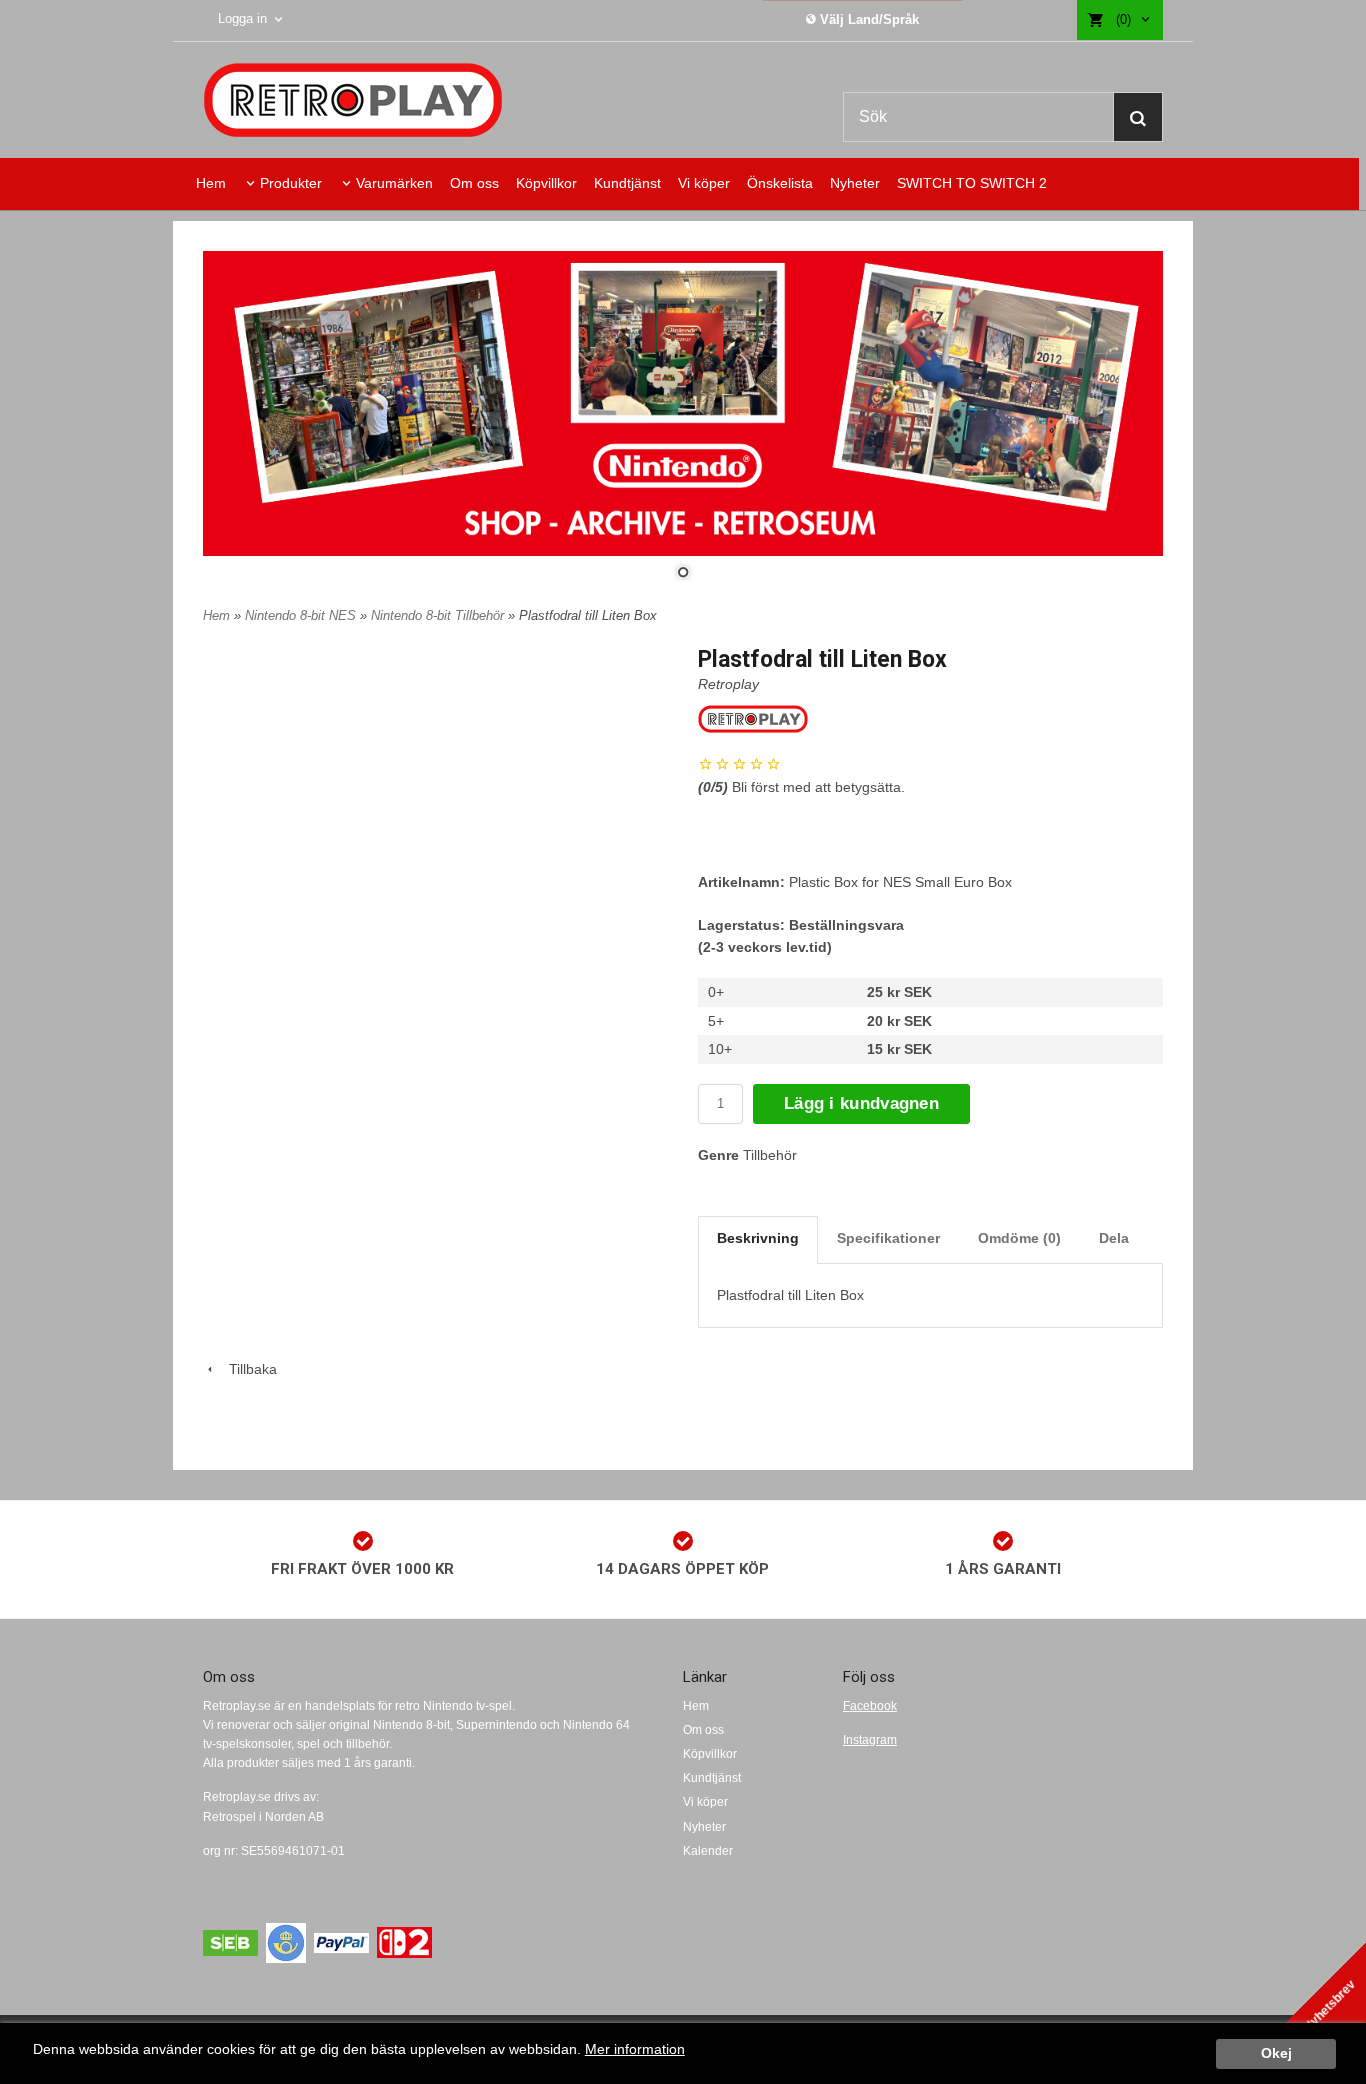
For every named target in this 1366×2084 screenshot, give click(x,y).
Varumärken (394, 183)
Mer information (635, 2049)
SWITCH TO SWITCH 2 (972, 183)
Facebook (870, 1706)
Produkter (291, 183)
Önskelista (780, 183)
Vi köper (704, 183)
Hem (211, 183)
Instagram (870, 1740)
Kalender (708, 1851)
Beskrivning (758, 1238)
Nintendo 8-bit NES (302, 615)
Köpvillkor (546, 183)
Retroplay (728, 684)
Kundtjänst (627, 183)
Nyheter (855, 183)
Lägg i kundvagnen (861, 1103)
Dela (1114, 1238)
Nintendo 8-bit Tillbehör (439, 615)
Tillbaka (247, 1369)
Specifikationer (888, 1238)
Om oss (474, 183)
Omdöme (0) (1019, 1238)
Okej (1276, 2053)
